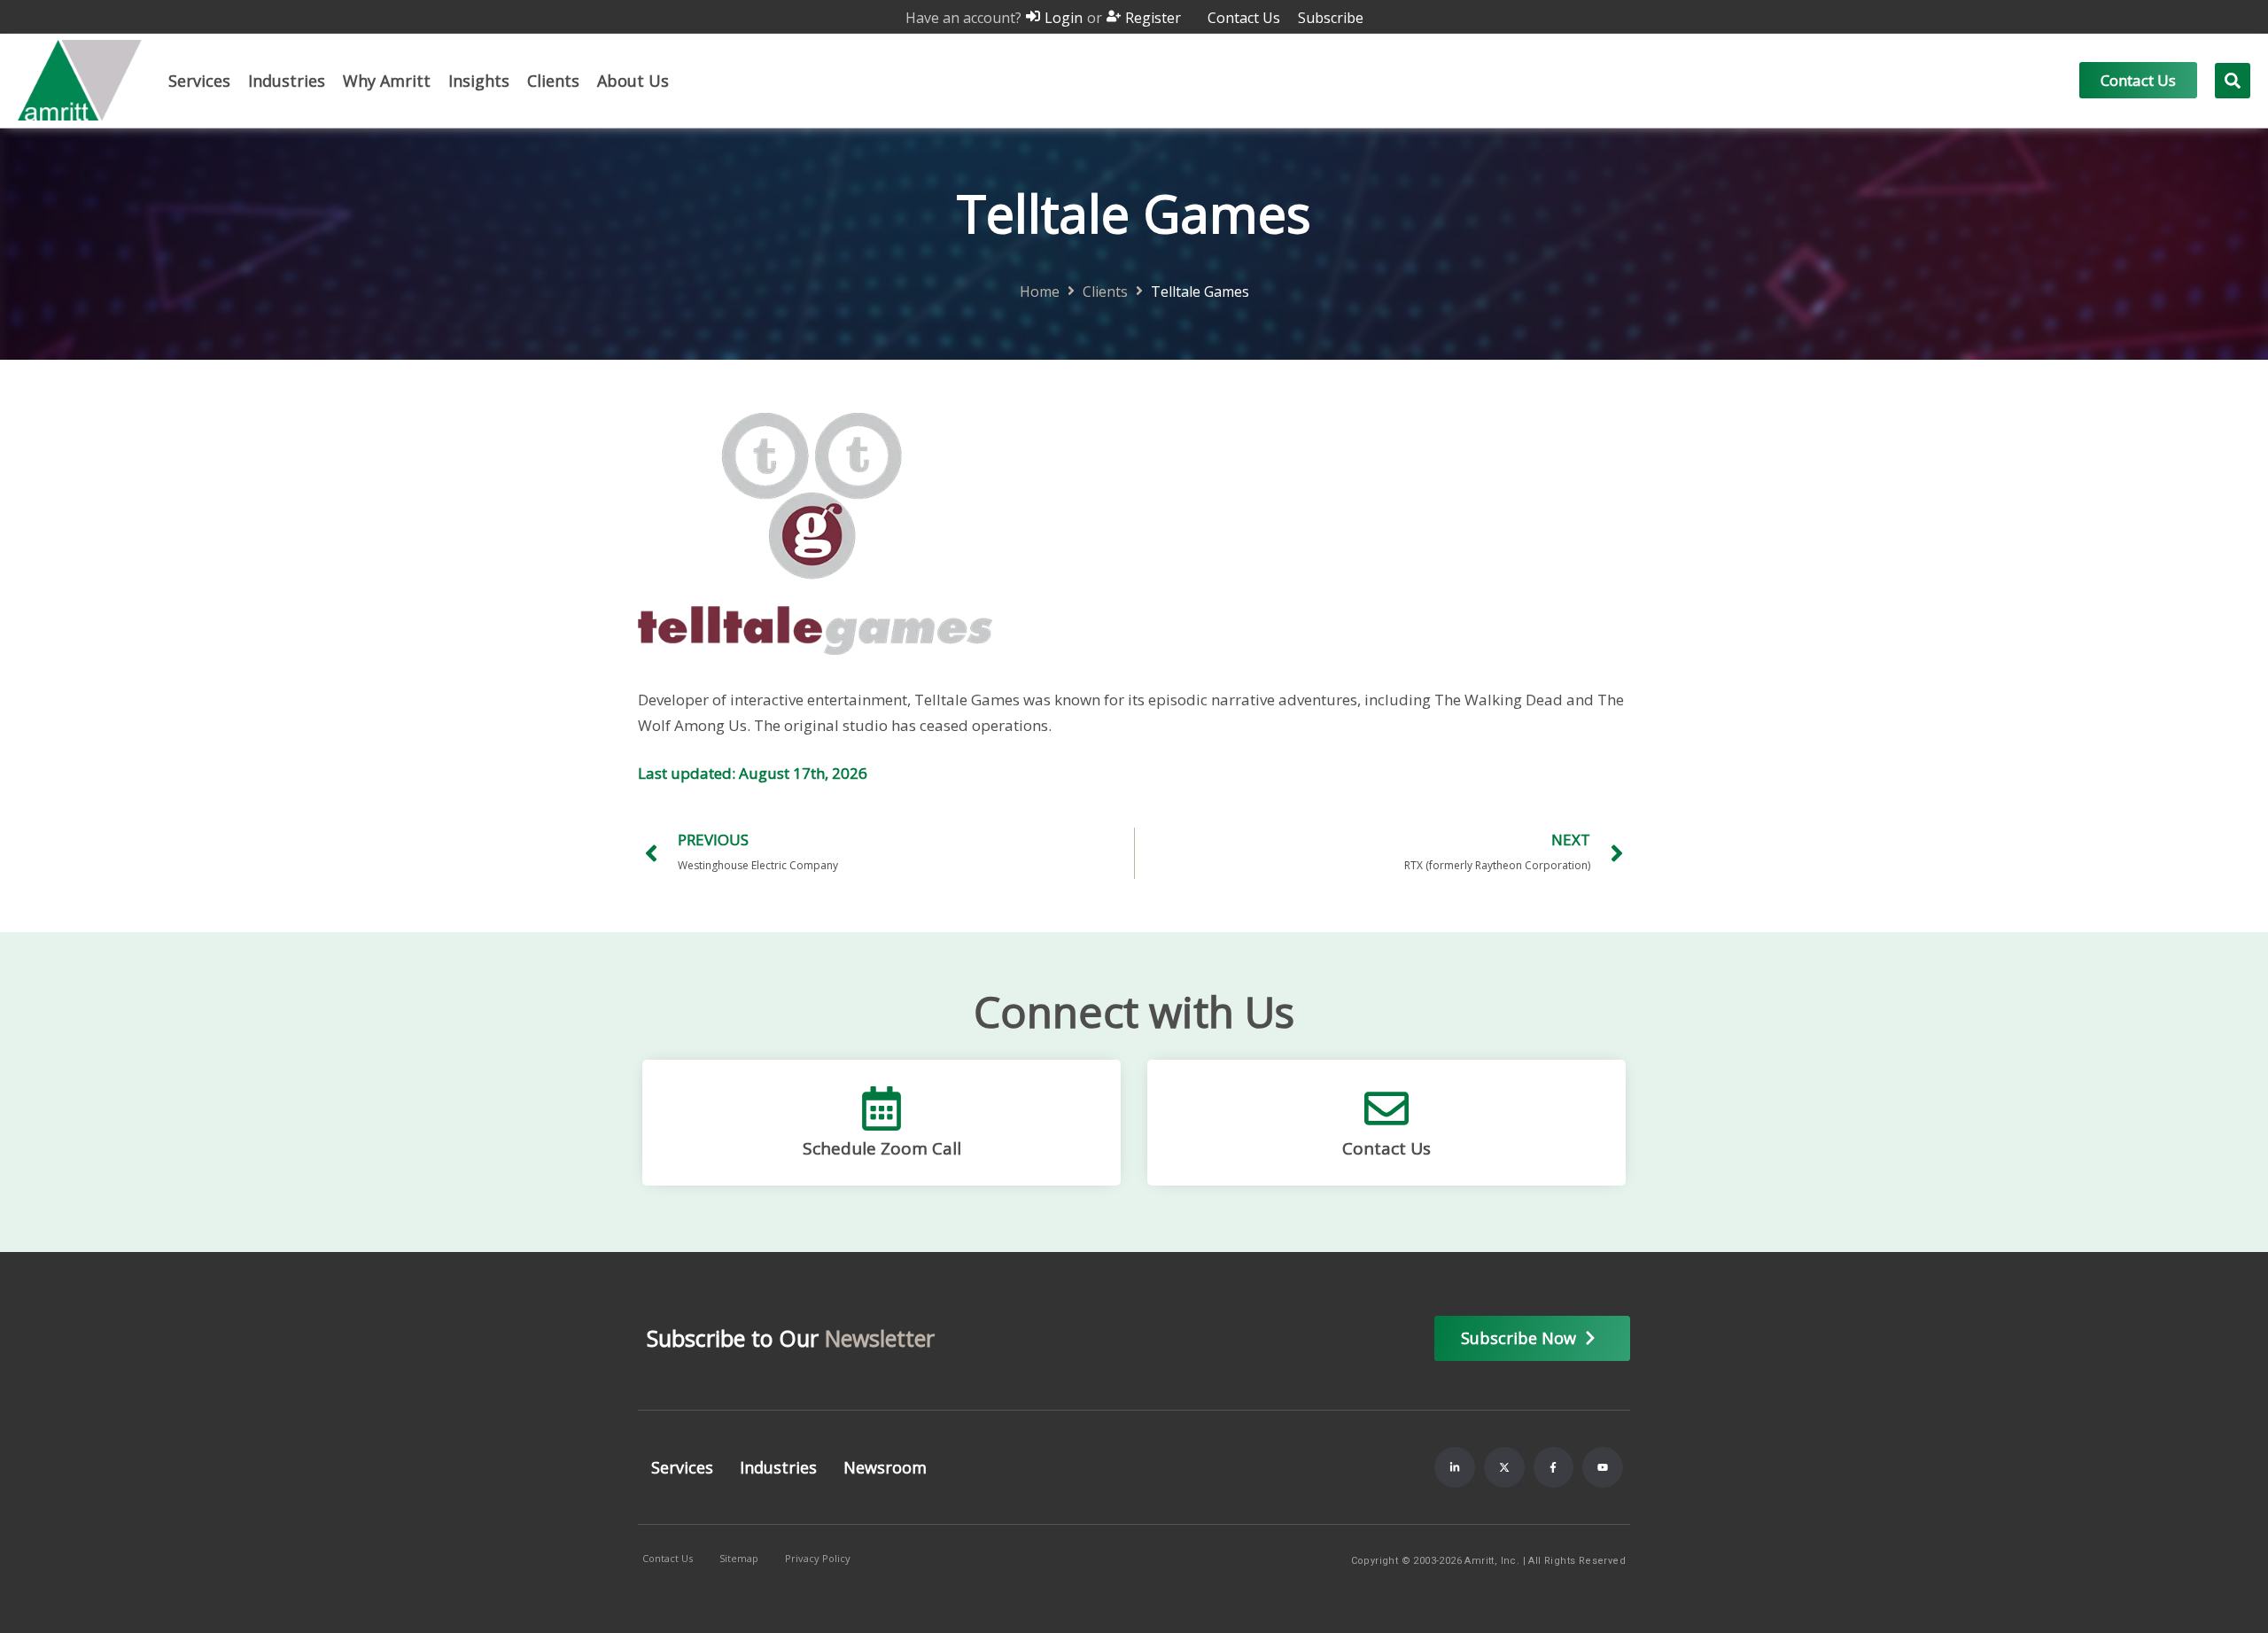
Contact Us (1386, 1148)
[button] (199, 81)
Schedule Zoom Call (882, 1148)
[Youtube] (1603, 1467)
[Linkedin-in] (1455, 1467)
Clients (1105, 292)
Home (1040, 292)
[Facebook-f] (1554, 1467)
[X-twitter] (1504, 1467)
